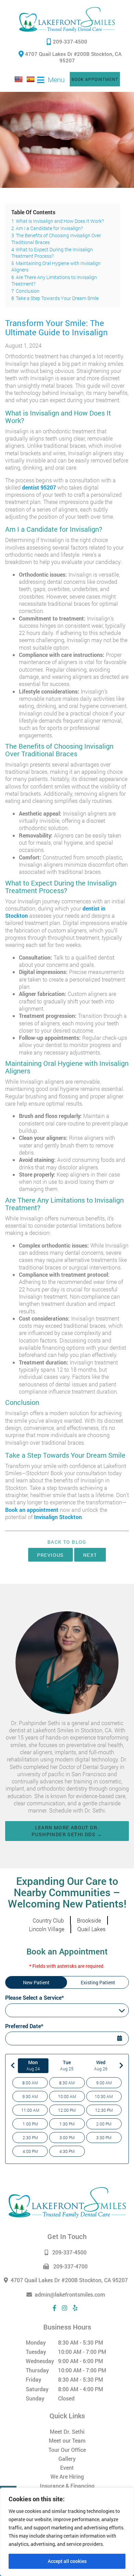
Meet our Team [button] (67, 2440)
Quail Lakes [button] (91, 1929)
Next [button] (90, 1555)
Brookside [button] (89, 1920)
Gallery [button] (67, 2459)
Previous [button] (51, 1555)
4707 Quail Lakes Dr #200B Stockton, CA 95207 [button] (73, 57)
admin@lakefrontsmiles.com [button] (70, 2294)
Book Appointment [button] (95, 79)
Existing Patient (98, 1982)
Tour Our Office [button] (67, 2450)
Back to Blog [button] (67, 1542)
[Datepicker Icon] (120, 2039)
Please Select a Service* (35, 1997)
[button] (67, 20)
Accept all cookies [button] (67, 2561)
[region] (67, 2532)
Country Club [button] (48, 1920)
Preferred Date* (24, 2026)
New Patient (36, 1982)
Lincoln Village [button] (47, 1929)
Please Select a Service (33, 2011)
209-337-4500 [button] (70, 41)
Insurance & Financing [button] (67, 2486)
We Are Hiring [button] (67, 2476)
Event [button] (67, 2467)
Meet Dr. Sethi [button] (67, 2431)
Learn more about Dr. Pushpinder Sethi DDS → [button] (67, 1831)
